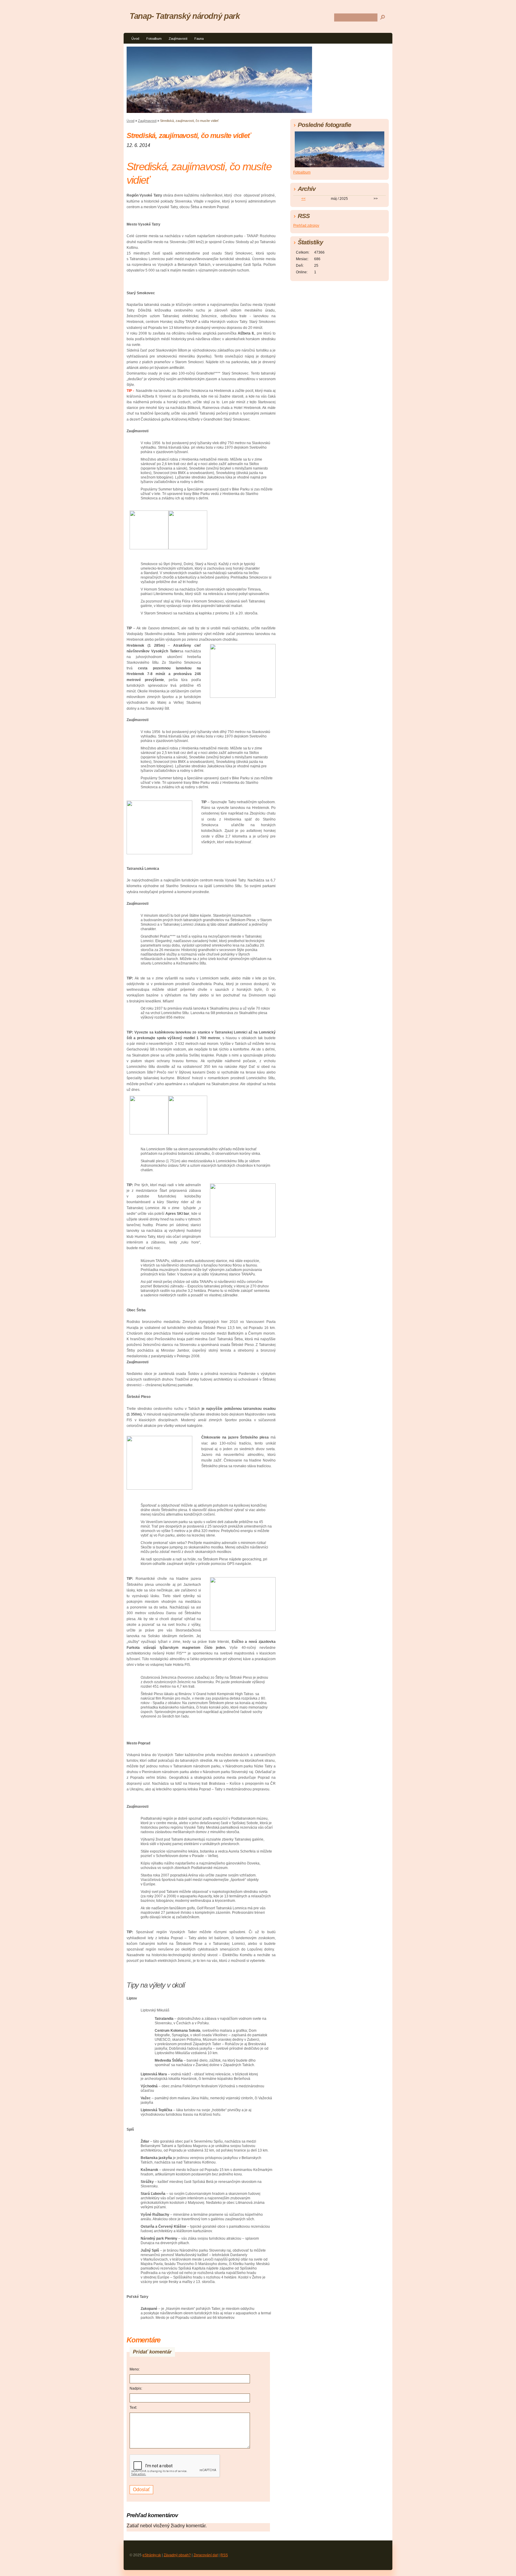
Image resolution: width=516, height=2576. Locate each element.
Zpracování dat (206, 2555)
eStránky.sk (152, 2555)
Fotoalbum (154, 39)
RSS (224, 2555)
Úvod (135, 39)
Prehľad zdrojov (306, 226)
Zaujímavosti (178, 39)
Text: (133, 2408)
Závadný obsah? (177, 2555)
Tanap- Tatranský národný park (185, 16)
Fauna (199, 39)
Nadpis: (136, 2388)
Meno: (135, 2369)
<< (303, 199)
